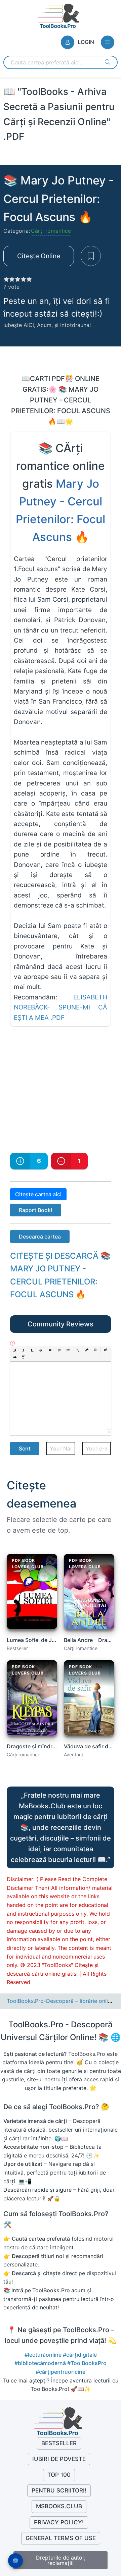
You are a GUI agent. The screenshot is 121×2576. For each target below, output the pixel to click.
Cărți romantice (51, 231)
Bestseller (59, 2443)
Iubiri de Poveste (59, 2459)
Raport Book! (36, 1210)
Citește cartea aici (38, 1194)
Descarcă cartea (40, 1237)
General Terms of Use (61, 2538)
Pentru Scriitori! (59, 2490)
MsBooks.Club (59, 2506)
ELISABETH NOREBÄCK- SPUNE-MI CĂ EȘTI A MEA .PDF (61, 1007)
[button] (15, 1350)
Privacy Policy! (59, 2522)
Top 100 (59, 2475)
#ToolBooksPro (87, 2363)
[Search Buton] (108, 62)
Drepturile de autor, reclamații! (61, 2560)
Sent (25, 1448)
